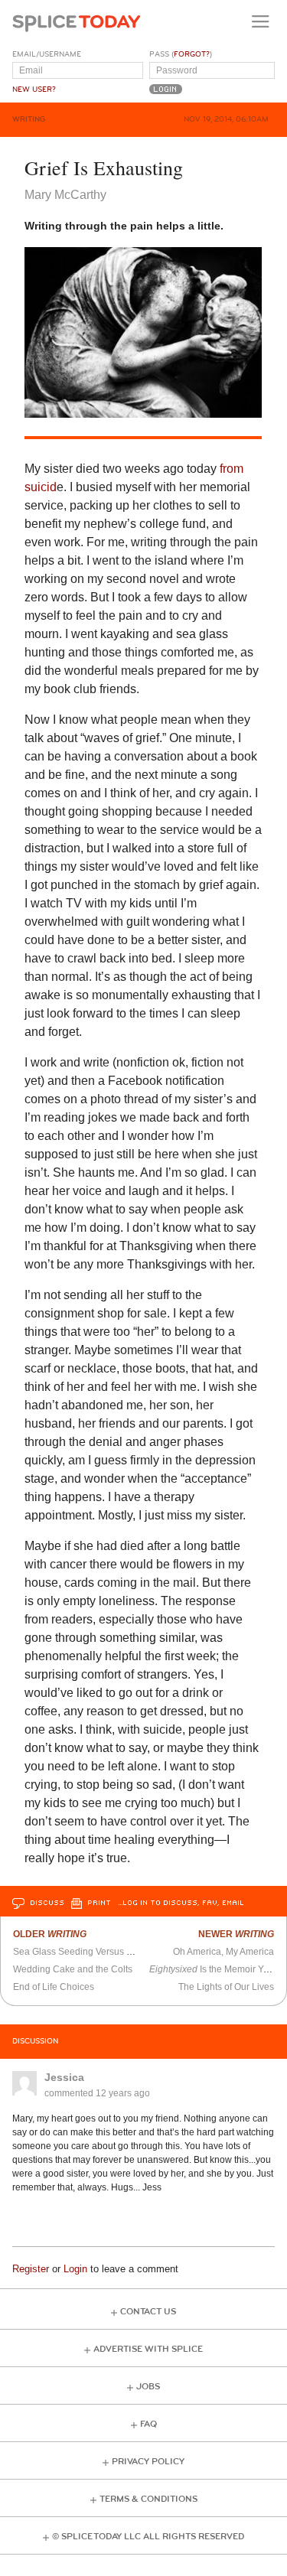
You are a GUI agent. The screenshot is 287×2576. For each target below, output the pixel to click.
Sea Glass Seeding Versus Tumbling (89, 1952)
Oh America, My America (223, 1952)
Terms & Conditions (148, 2499)
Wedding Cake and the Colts (73, 1969)
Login (75, 2269)
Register (31, 2269)
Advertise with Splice (148, 2349)
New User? (34, 90)
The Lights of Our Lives (226, 1987)
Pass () (181, 54)
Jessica (64, 2077)
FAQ (148, 2424)
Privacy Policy (148, 2462)
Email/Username (47, 54)
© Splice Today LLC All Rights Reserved (148, 2537)
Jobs (148, 2387)
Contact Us (148, 2312)
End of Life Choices (54, 1987)
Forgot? (192, 54)
